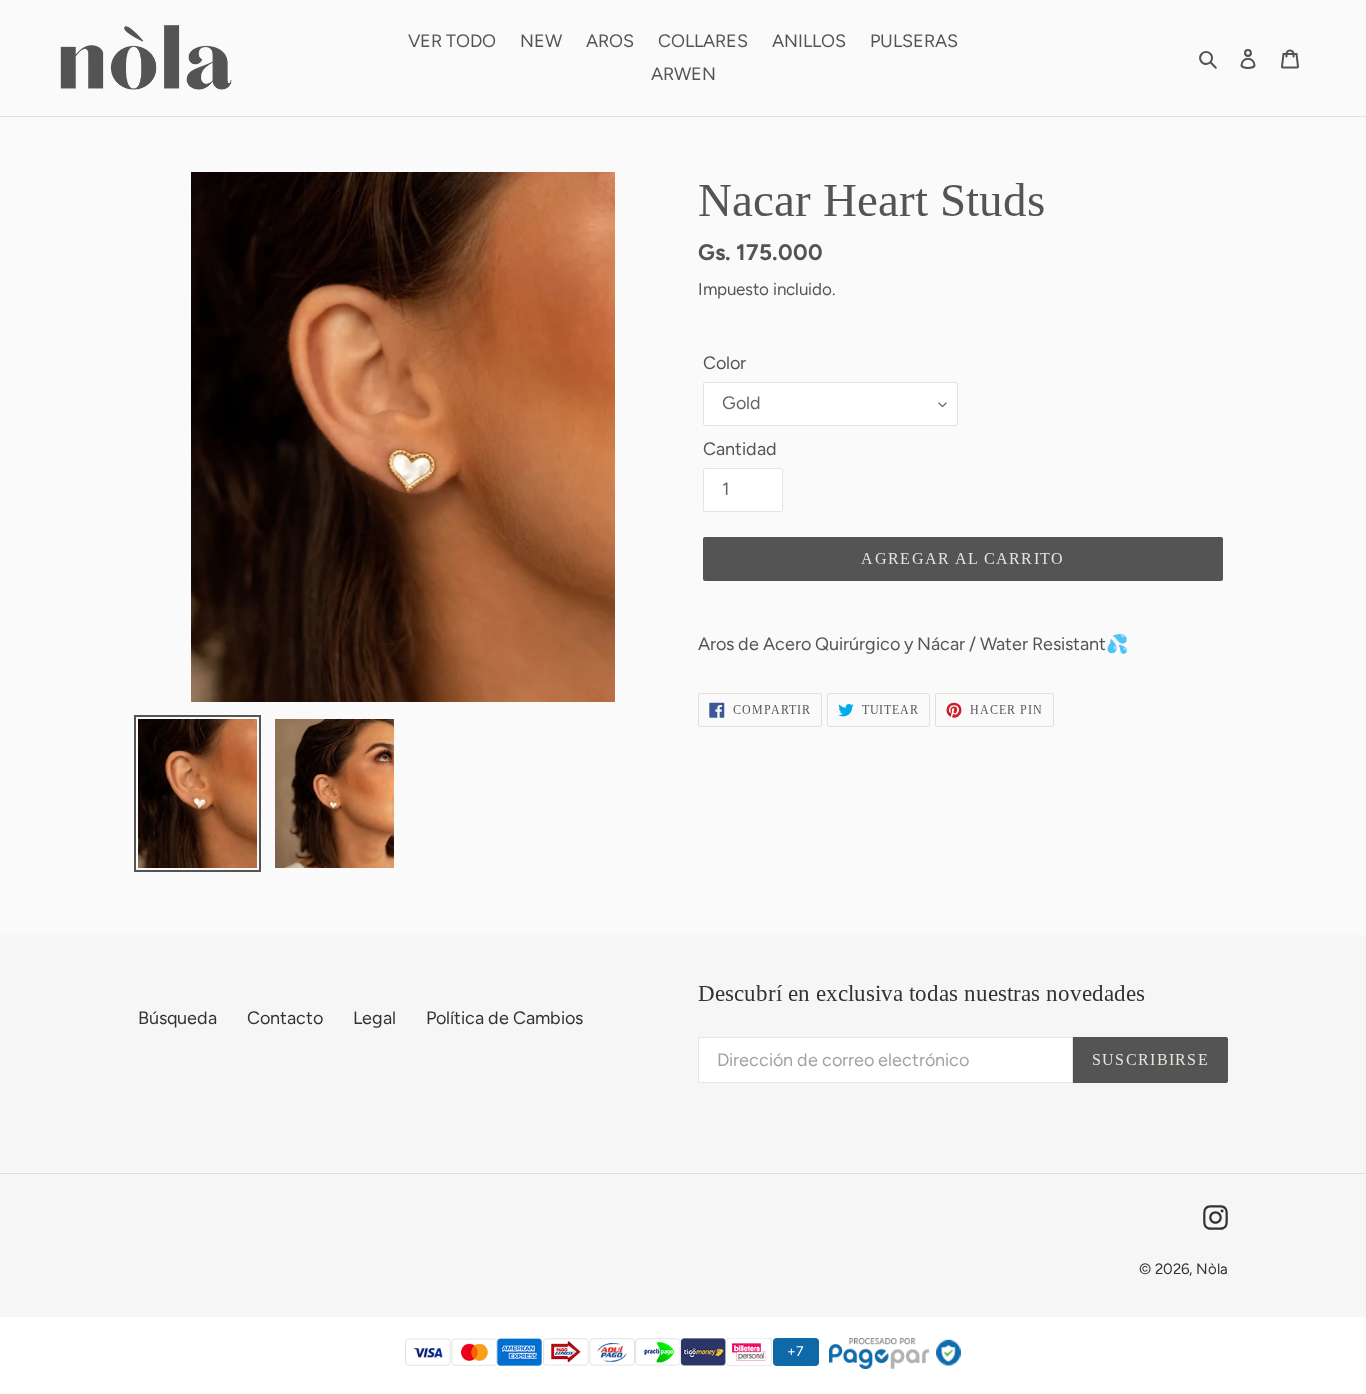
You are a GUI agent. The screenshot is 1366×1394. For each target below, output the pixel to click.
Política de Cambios (504, 1018)
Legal (374, 1018)
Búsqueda (177, 1018)
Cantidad (740, 449)
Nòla (1212, 1269)
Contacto (285, 1018)
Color (724, 363)
